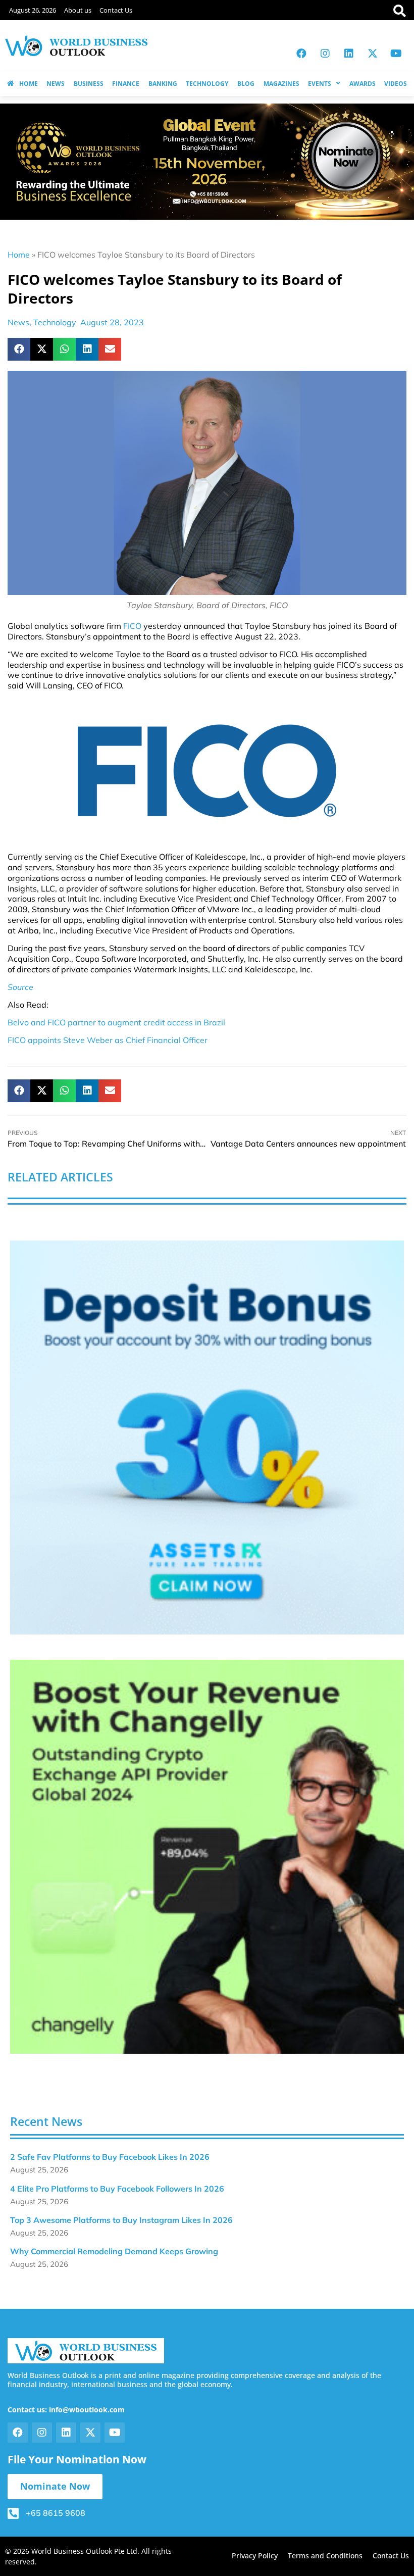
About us (78, 10)
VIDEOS (396, 84)
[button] (19, 349)
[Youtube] (396, 54)
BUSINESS (89, 84)
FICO (132, 626)
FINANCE (126, 84)
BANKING (163, 84)
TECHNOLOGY (207, 84)
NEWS (56, 84)
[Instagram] (325, 54)
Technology (55, 322)
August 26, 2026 (33, 10)
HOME (29, 84)
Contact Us (116, 10)
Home (19, 255)
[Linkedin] (349, 54)
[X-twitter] (373, 54)
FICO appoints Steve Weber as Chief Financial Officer (108, 1040)
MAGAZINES (281, 84)
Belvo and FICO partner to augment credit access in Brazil (116, 1022)
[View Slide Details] (207, 1438)
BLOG (246, 84)
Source (20, 987)
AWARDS (363, 84)
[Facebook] (301, 54)
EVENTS (320, 84)
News (18, 322)
